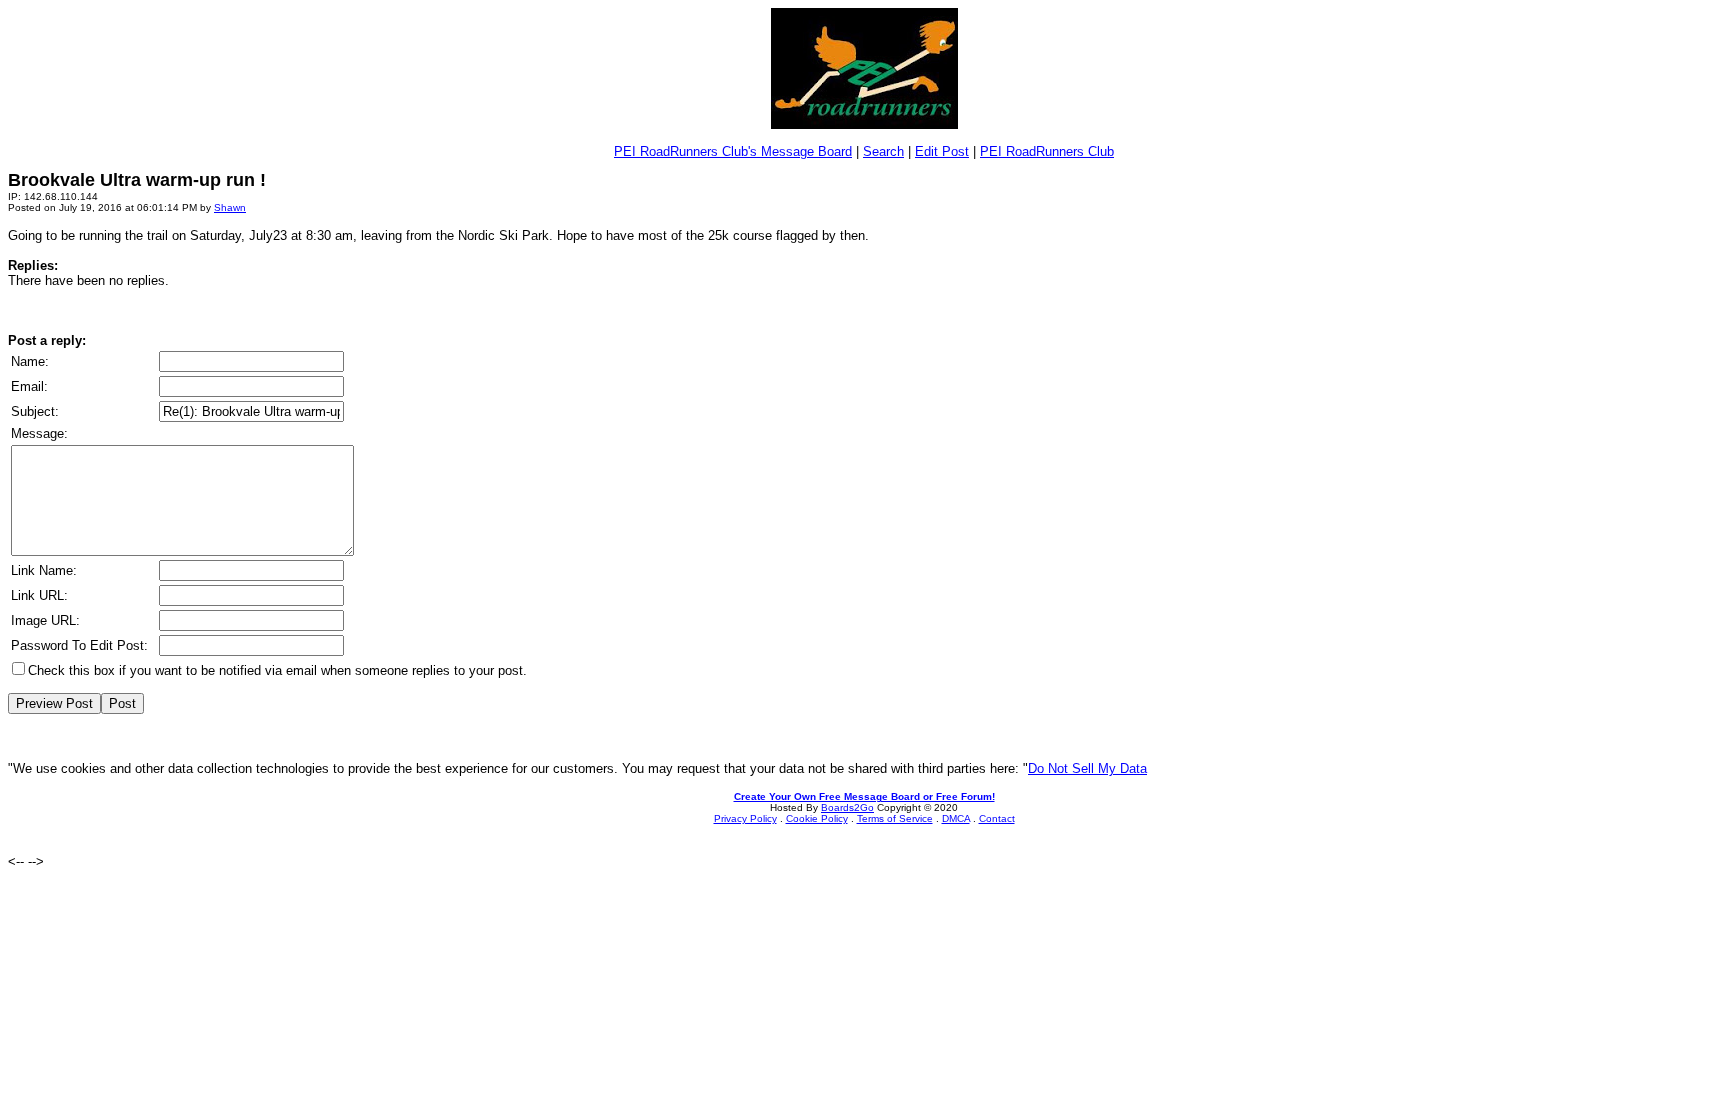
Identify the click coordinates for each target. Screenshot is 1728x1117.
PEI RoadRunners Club (1047, 151)
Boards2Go (847, 807)
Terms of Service (895, 818)
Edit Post (942, 151)
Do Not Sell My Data (1087, 768)
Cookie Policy (817, 818)
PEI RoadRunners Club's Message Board (733, 151)
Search (883, 151)
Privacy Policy (745, 818)
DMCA (956, 818)
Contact (997, 818)
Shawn (230, 207)
